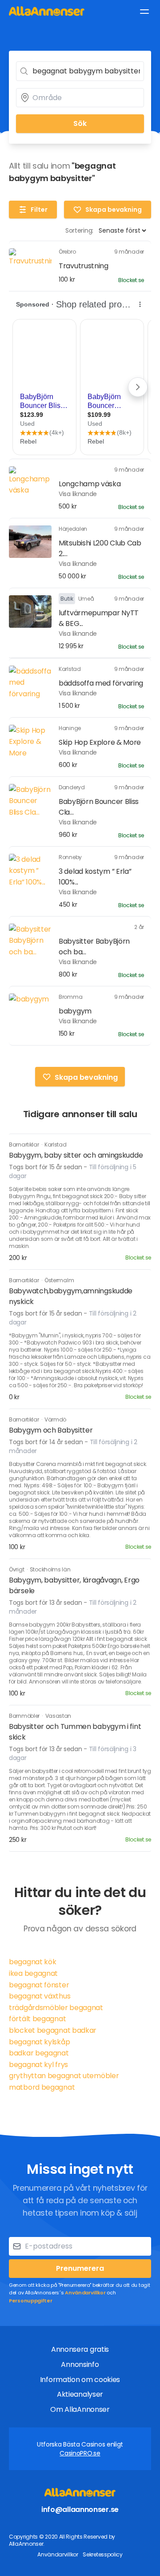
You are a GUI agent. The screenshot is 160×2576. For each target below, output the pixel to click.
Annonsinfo (80, 2364)
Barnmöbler (25, 1716)
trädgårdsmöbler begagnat (56, 2008)
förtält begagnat (37, 2019)
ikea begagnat (33, 1973)
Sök (80, 123)
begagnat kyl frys (38, 2065)
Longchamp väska (90, 484)
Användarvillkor (85, 2293)
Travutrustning (84, 266)
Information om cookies (80, 2380)
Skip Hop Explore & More (100, 742)
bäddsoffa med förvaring (101, 683)
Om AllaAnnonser (80, 2409)
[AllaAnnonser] (47, 11)
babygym (75, 1011)
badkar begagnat (39, 2053)
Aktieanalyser (80, 2394)
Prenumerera (80, 2268)
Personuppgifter (31, 2301)
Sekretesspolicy (103, 2554)
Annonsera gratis (80, 2349)
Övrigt (17, 1569)
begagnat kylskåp (39, 2042)
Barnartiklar (24, 1145)
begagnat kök (32, 1962)
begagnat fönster (39, 1985)
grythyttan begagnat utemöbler (64, 2076)
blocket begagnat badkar (53, 2030)
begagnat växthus (40, 1996)
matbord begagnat (42, 2087)
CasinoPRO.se (80, 2453)
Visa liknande (78, 494)
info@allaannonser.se (80, 2509)
